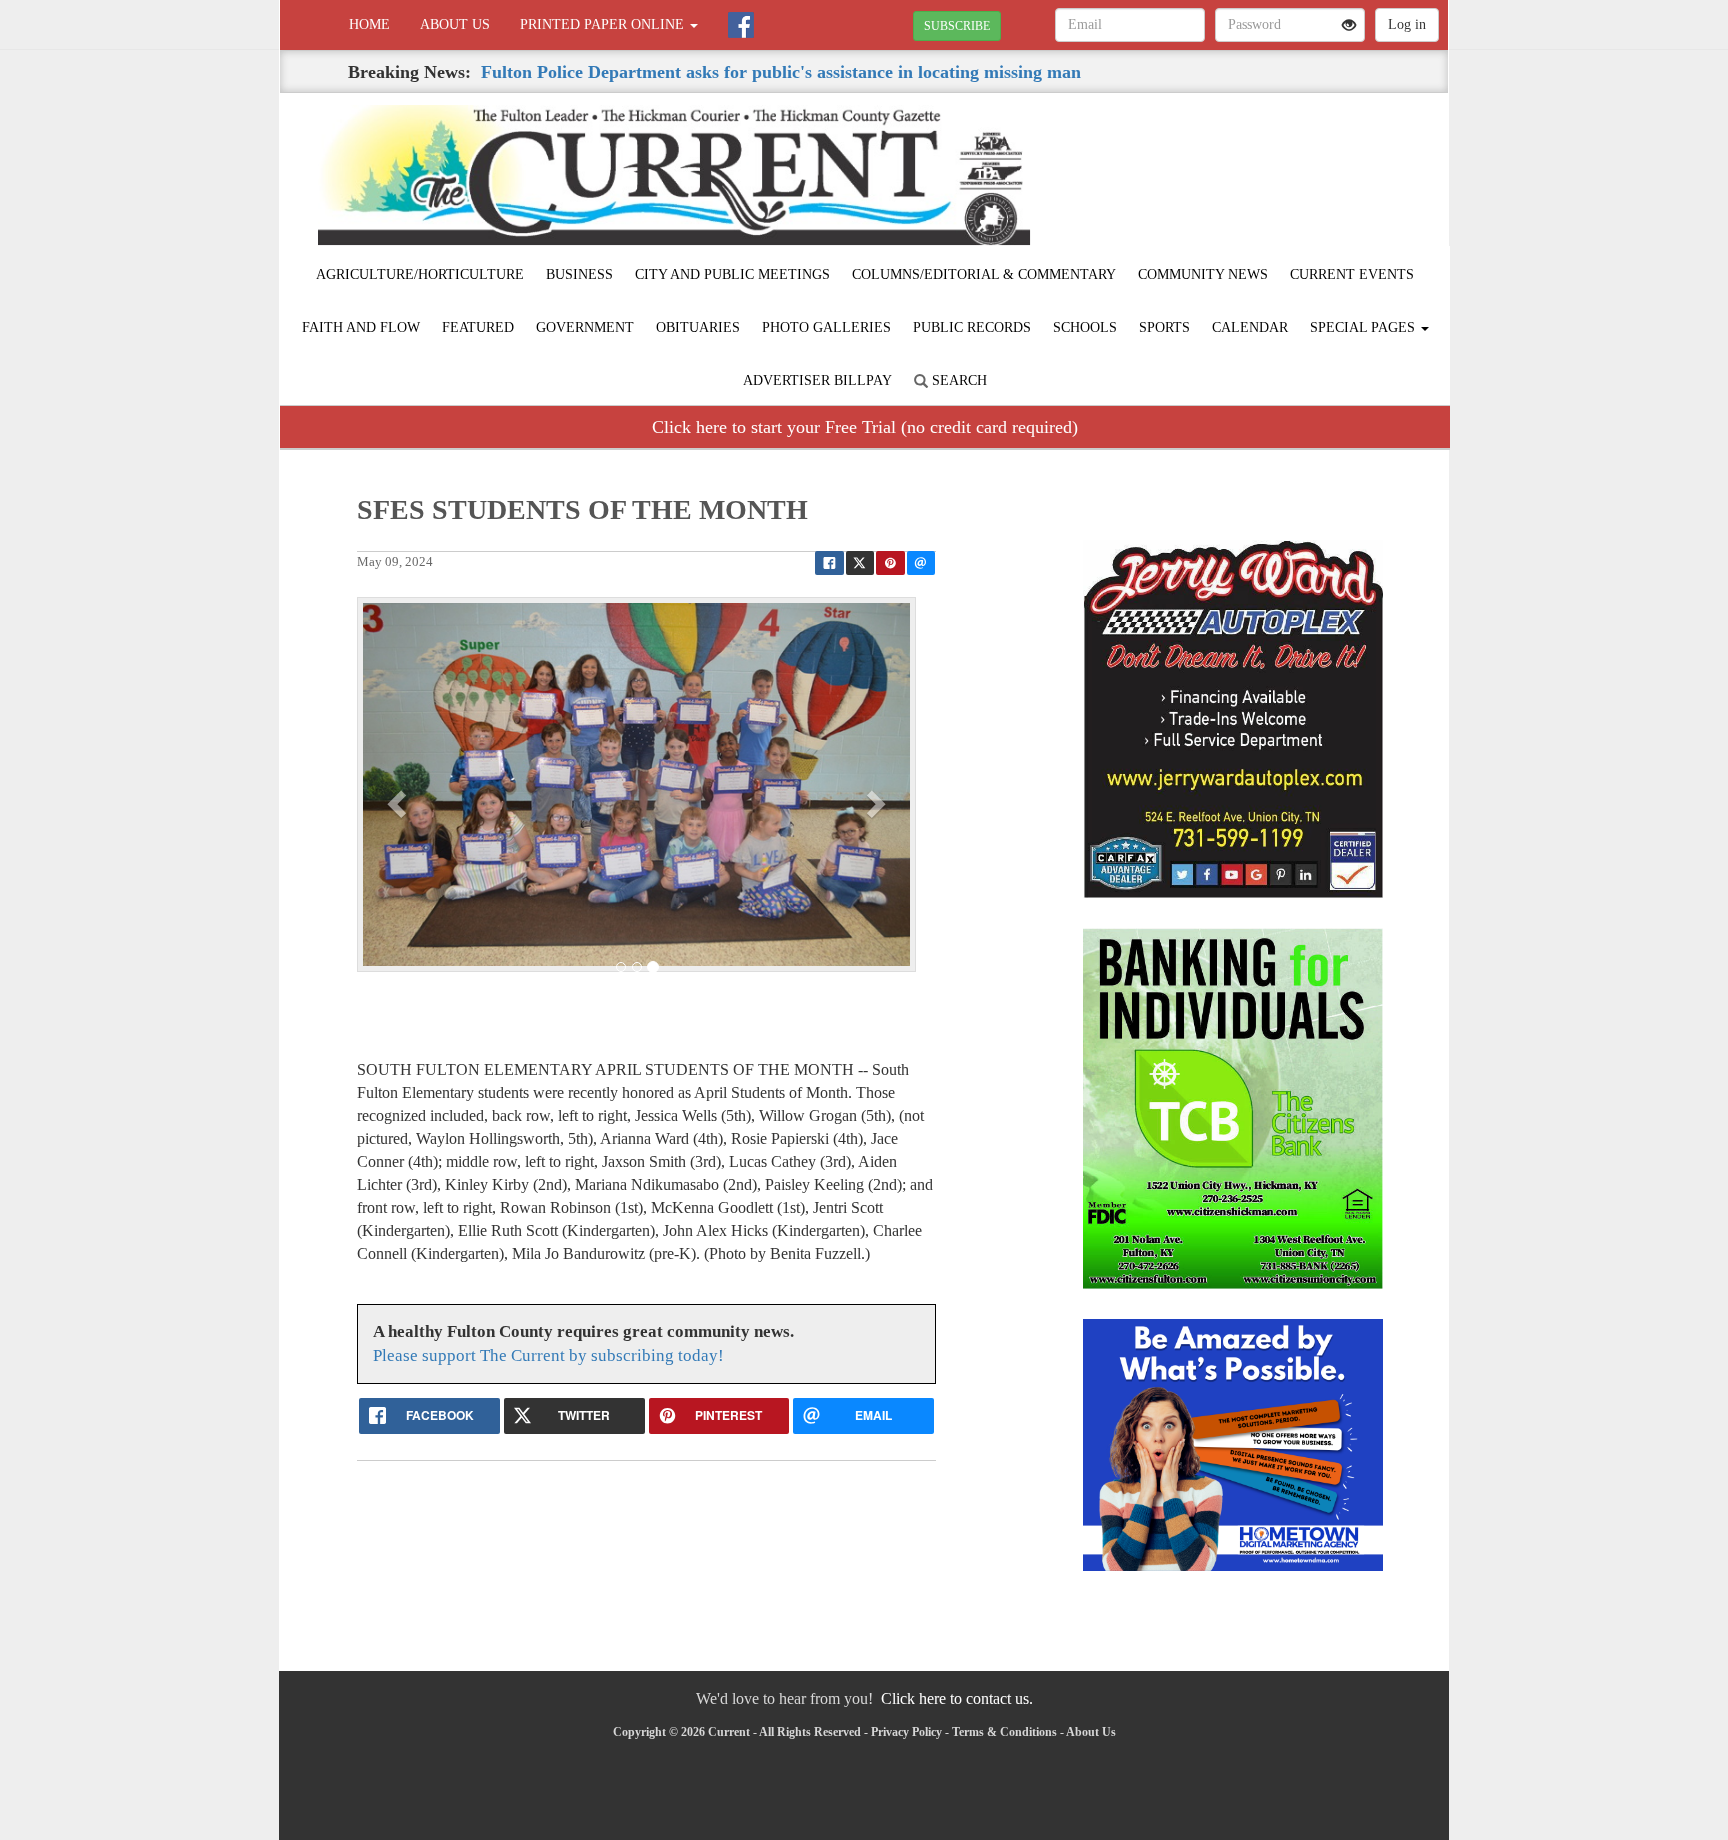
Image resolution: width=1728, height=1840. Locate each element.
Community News (1203, 274)
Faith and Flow (361, 327)
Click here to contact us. (957, 1698)
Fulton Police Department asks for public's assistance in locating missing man (781, 72)
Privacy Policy (906, 1732)
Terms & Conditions (1004, 1732)
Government (585, 327)
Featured (478, 327)
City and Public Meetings (732, 274)
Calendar (1250, 327)
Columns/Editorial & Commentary (984, 274)
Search (957, 380)
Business (579, 274)
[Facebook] (741, 25)
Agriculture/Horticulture (420, 274)
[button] (399, 803)
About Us (455, 24)
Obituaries (698, 327)
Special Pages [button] (1364, 327)
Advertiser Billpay (817, 380)
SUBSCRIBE (957, 26)
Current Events (1352, 274)
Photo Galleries (826, 327)
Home (369, 24)
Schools (1085, 327)
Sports (1164, 327)
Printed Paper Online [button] (604, 24)
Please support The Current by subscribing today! (548, 1355)
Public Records (972, 327)
